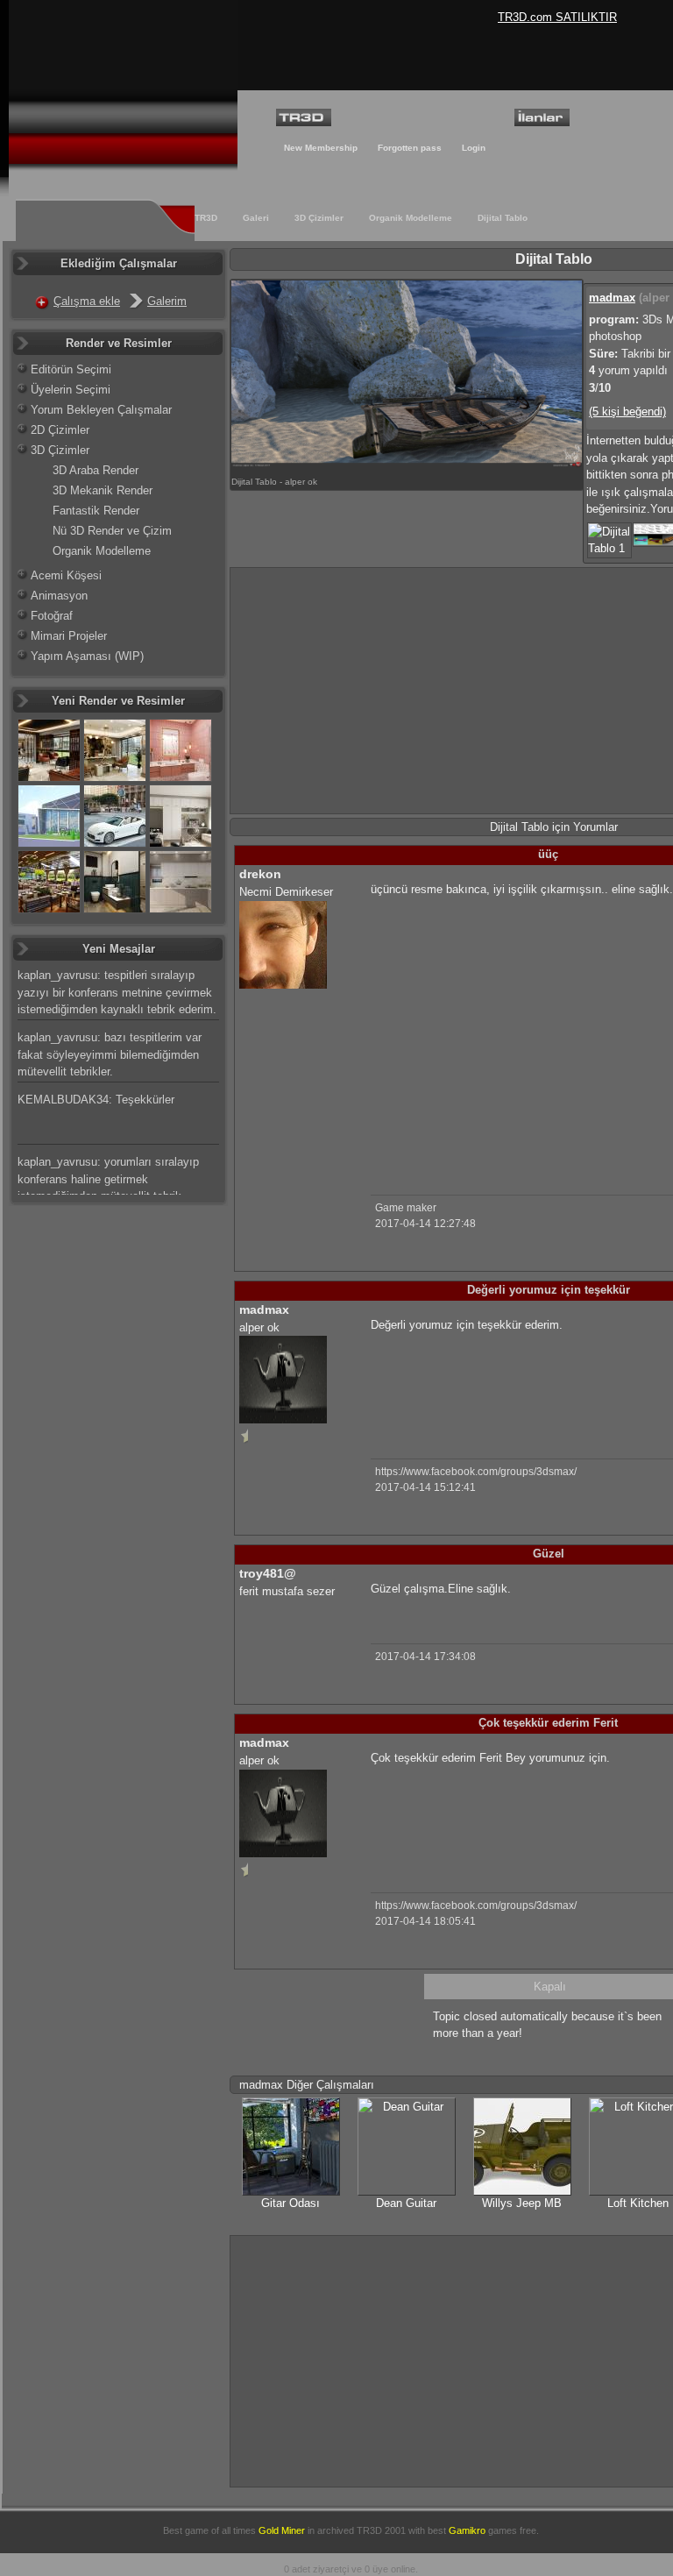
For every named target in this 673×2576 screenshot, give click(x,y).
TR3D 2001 (381, 2530)
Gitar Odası (290, 2203)
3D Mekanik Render (103, 490)
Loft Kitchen (638, 2203)
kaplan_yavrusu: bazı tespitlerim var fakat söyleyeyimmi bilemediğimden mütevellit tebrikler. (110, 1054)
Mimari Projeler (69, 636)
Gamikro (467, 2530)
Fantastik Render (96, 511)
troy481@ (268, 1573)
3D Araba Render (96, 470)
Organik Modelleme (411, 218)
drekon (260, 874)
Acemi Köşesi (66, 575)
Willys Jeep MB (522, 2203)
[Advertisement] (518, 1033)
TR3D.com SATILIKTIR (557, 17)
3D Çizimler (319, 218)
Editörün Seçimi (71, 369)
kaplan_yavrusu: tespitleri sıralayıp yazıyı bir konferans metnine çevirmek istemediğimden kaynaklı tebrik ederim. (117, 992)
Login (474, 148)
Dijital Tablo (503, 218)
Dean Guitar (406, 2203)
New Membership (321, 148)
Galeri (256, 218)
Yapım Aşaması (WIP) (87, 656)
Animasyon (59, 596)
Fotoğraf (52, 616)
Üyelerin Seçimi (71, 390)
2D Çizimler (60, 430)
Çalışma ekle (87, 301)
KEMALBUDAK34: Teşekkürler (96, 1100)
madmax (612, 298)
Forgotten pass (410, 148)
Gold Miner (282, 2530)
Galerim (167, 301)
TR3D (206, 218)
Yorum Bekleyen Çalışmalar (101, 410)
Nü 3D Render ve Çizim (112, 531)
